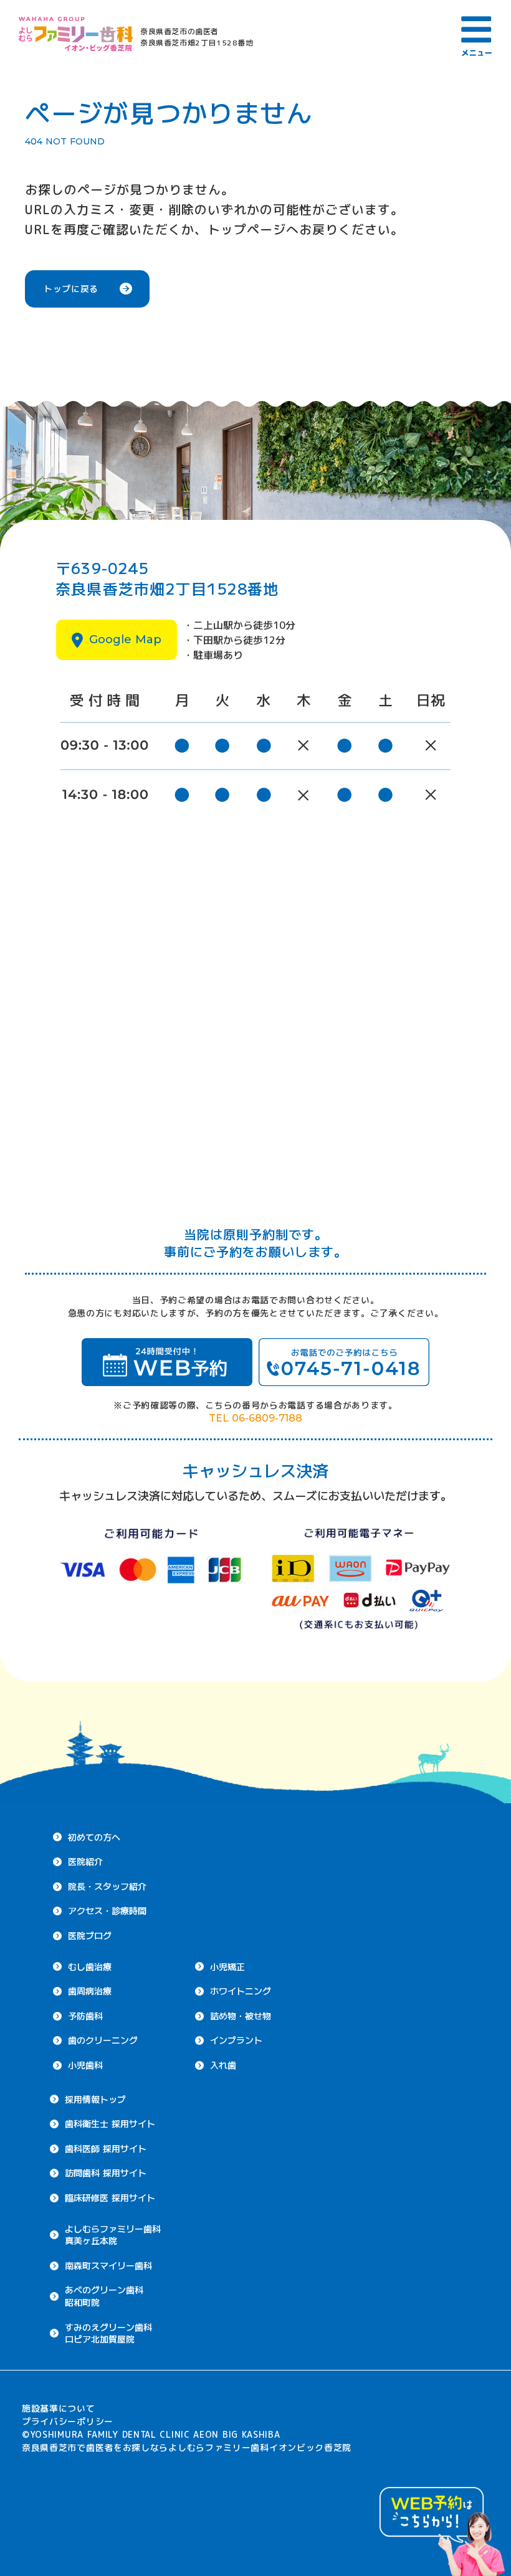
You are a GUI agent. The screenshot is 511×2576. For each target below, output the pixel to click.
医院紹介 (85, 1861)
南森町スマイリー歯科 (108, 2265)
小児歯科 (85, 2065)
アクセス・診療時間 (107, 1910)
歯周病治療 (90, 1991)
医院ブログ (90, 1935)
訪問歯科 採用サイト (106, 2173)
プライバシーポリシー (68, 2421)
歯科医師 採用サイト (106, 2148)
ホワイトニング (241, 1991)
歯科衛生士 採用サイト (110, 2123)
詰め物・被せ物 (241, 2016)
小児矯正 (227, 1966)
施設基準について (59, 2408)
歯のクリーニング (103, 2040)
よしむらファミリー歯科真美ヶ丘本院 (113, 2235)
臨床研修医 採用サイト (110, 2197)
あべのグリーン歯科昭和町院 (104, 2296)
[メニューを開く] (477, 34)
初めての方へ (94, 1837)
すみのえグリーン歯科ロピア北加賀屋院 (108, 2333)
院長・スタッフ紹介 (107, 1886)
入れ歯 (223, 2065)
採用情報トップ (95, 2099)
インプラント (236, 2040)
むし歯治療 (90, 1966)
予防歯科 (85, 2016)
